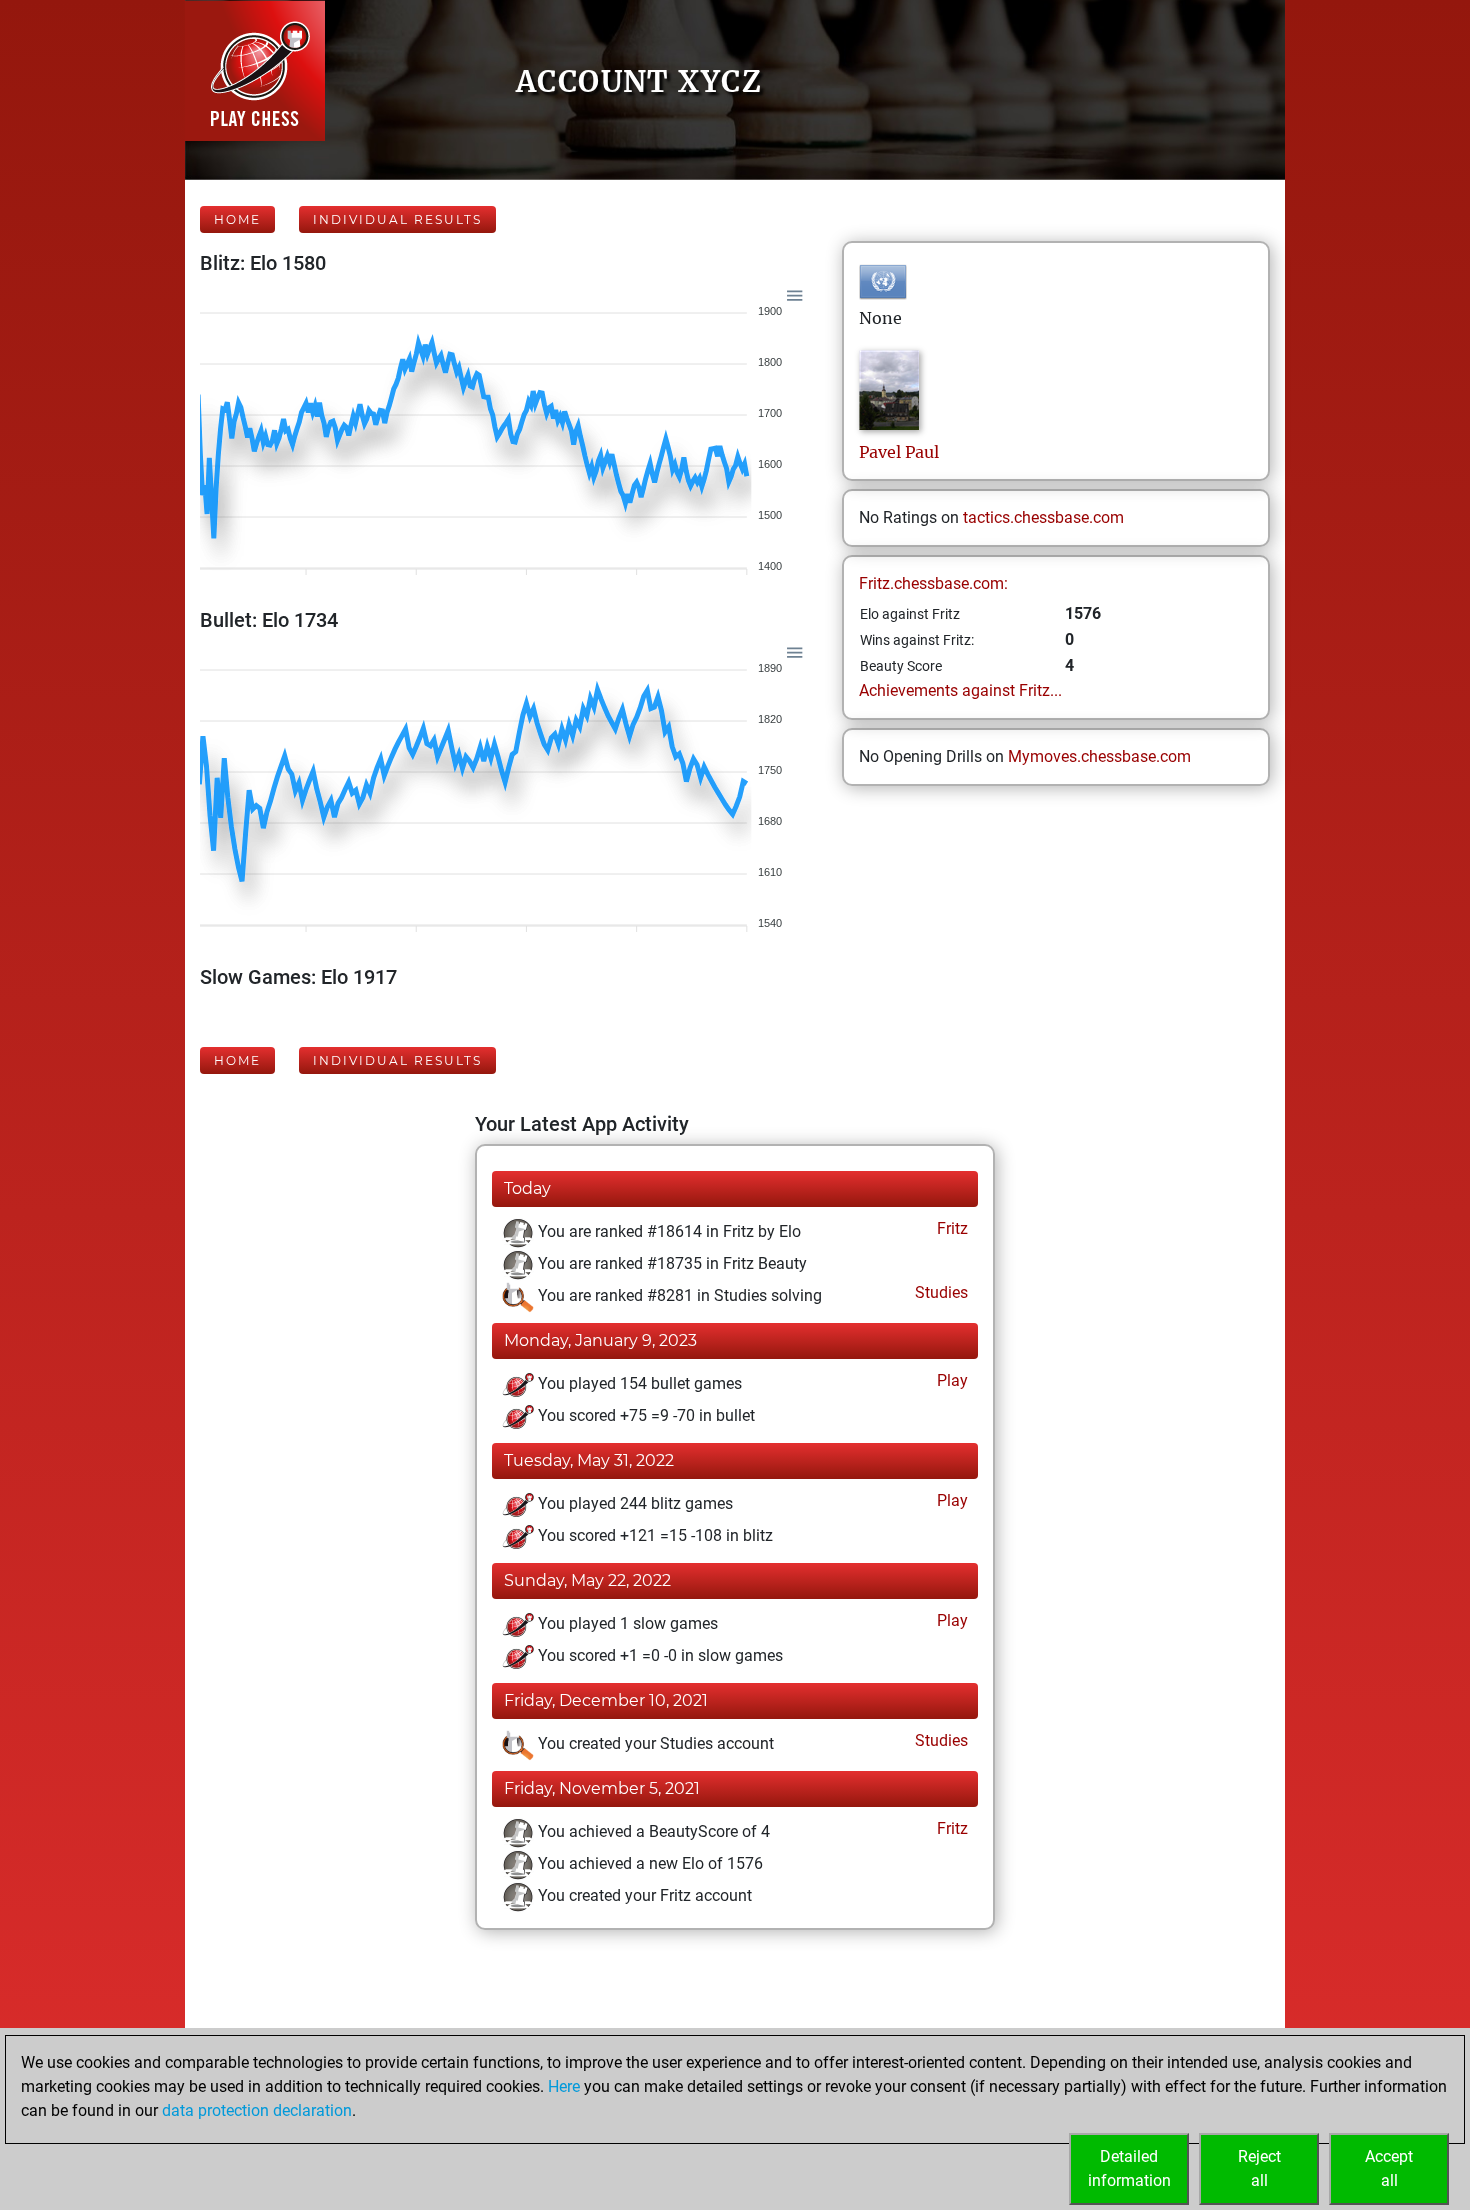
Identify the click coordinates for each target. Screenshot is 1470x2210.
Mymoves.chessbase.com (1099, 756)
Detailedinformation (1129, 2168)
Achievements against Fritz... (960, 690)
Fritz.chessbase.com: (933, 583)
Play (950, 1380)
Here (564, 2086)
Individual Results (397, 219)
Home (237, 219)
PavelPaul (899, 452)
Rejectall (1259, 2168)
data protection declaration (257, 2110)
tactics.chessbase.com (1043, 517)
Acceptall (1389, 2168)
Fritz (950, 1228)
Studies (939, 1292)
